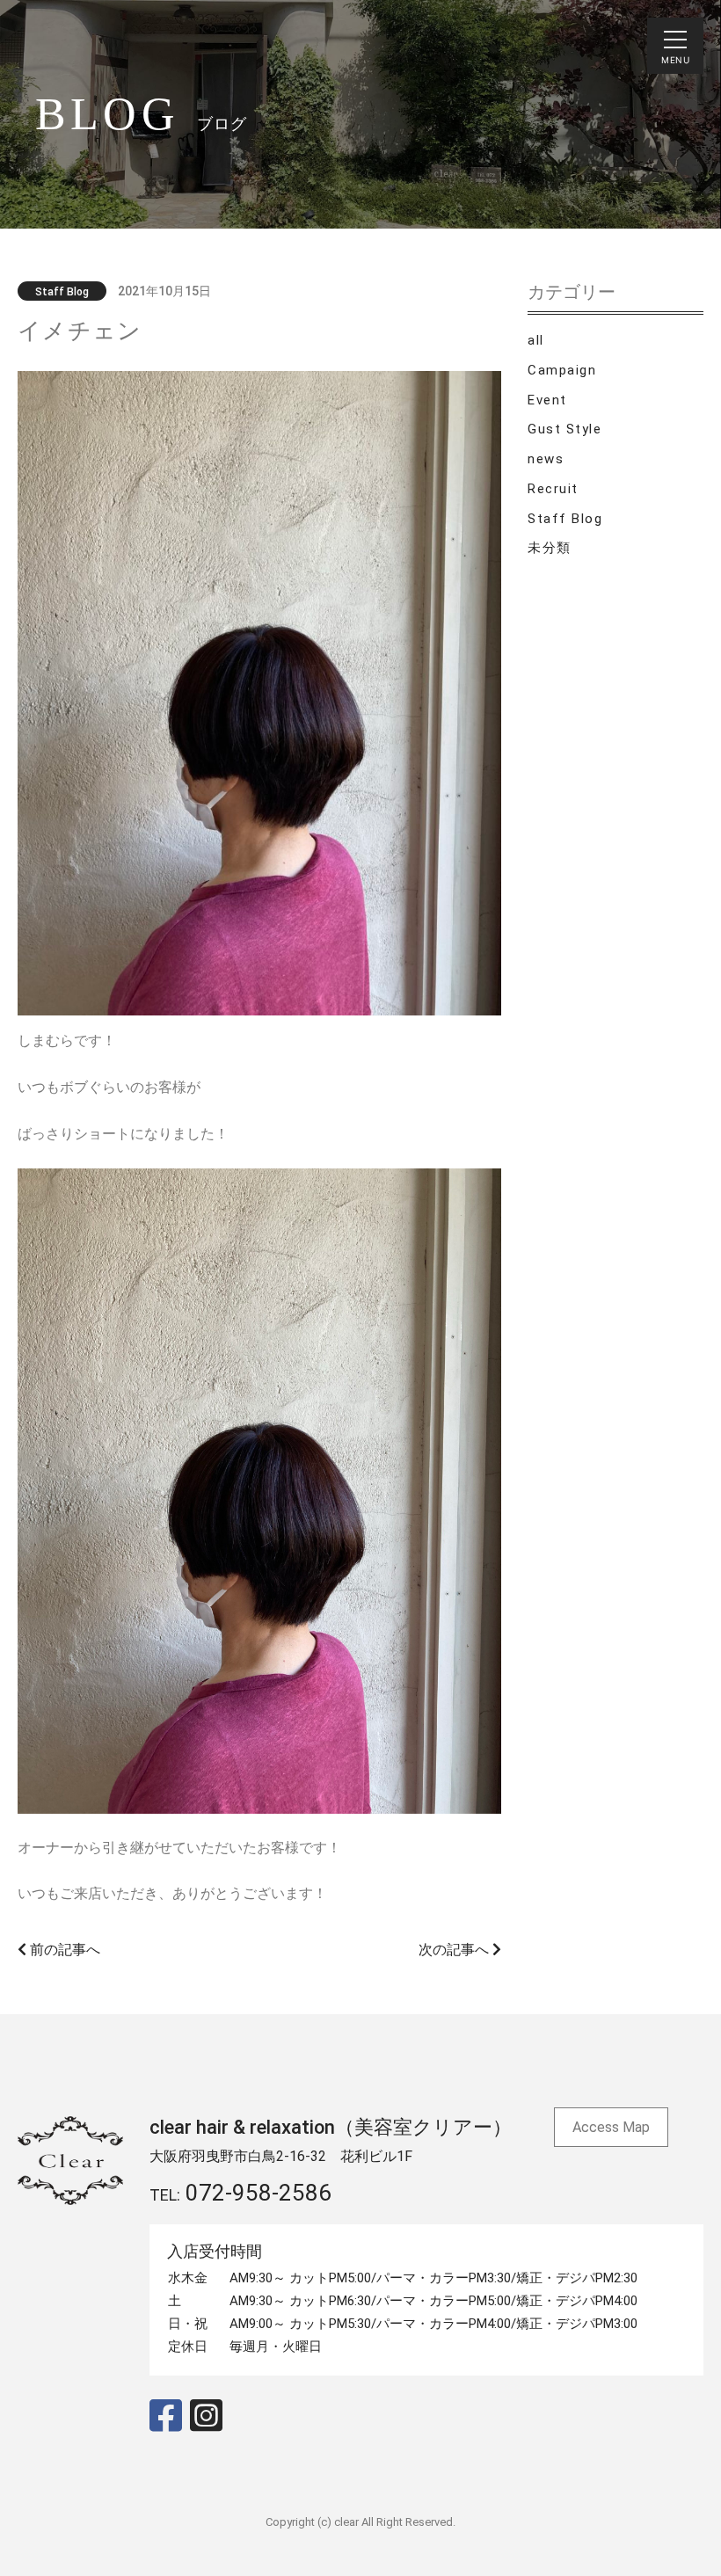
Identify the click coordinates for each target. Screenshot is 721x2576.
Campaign (562, 370)
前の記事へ (63, 1950)
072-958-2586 (259, 2193)
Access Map (611, 2127)
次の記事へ (455, 1950)
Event (547, 400)
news (546, 459)
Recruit (553, 489)
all (536, 340)
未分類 (550, 548)
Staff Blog (565, 519)
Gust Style (564, 429)
